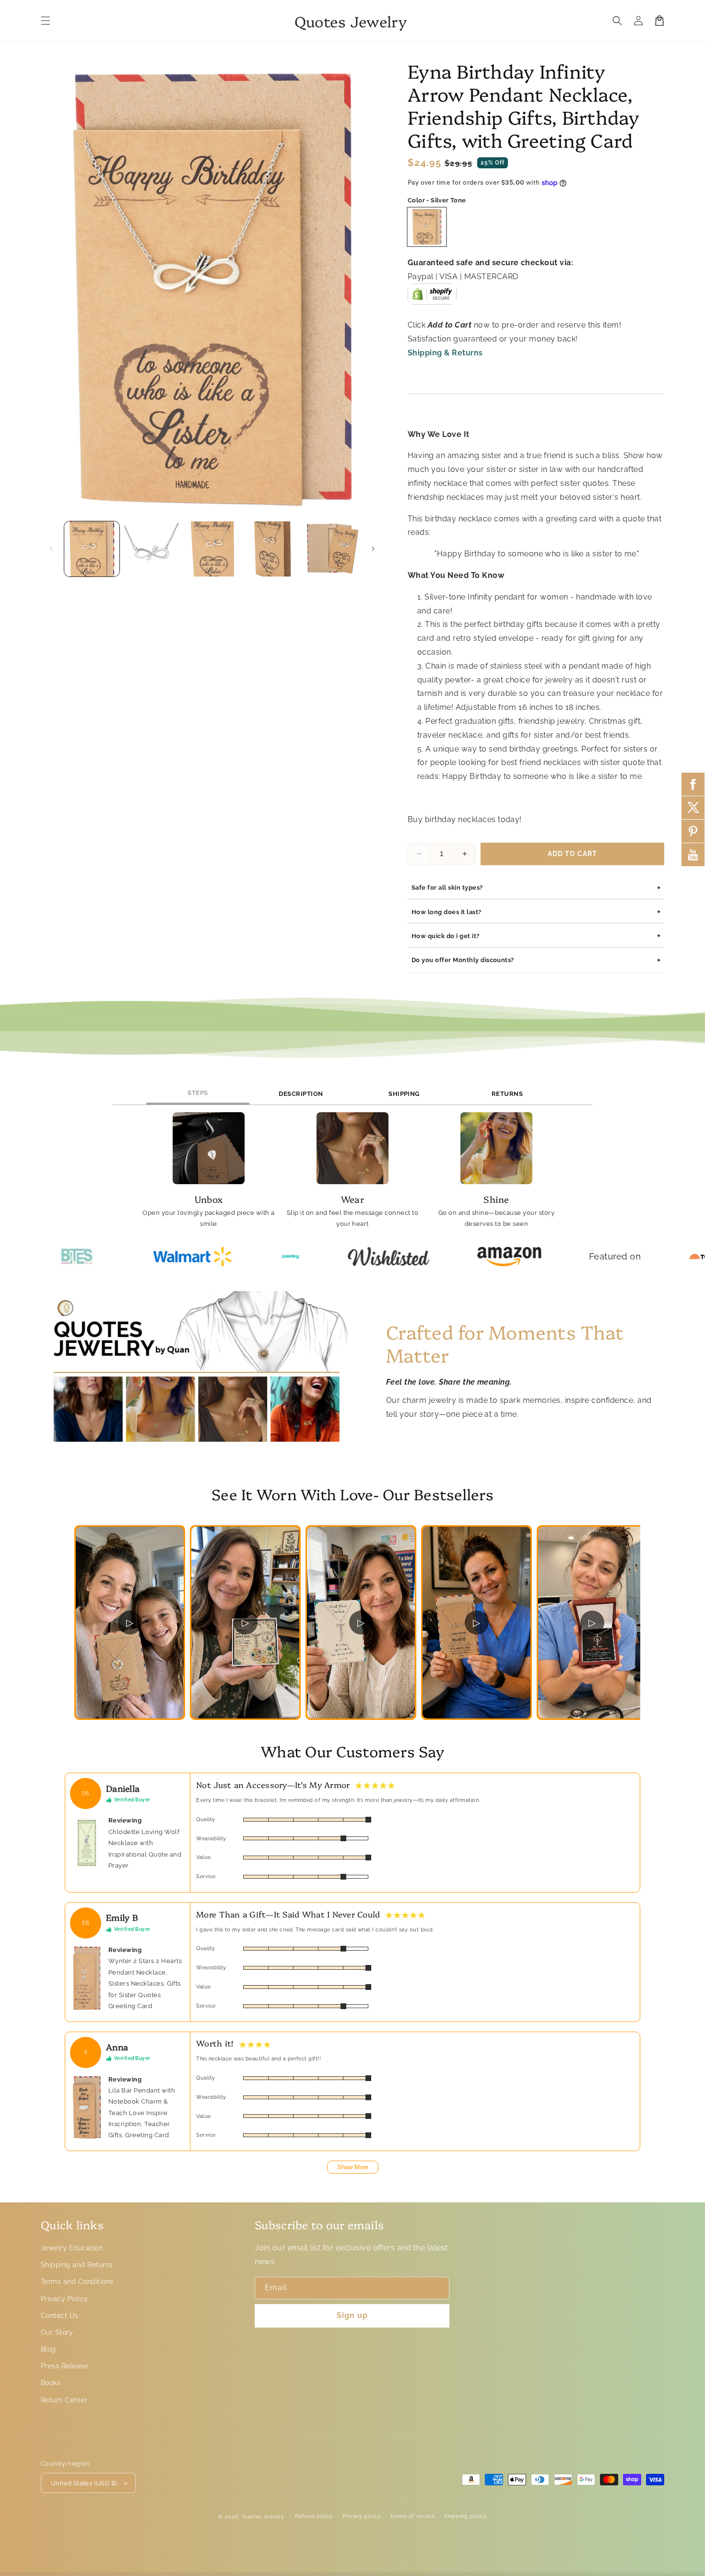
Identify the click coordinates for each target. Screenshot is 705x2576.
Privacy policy (362, 2516)
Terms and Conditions (77, 2282)
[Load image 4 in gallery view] (272, 549)
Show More (353, 2167)
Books (51, 2383)
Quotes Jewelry (263, 2517)
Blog (48, 2349)
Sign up (352, 2315)
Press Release (64, 2366)
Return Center (64, 2400)
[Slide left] (51, 549)
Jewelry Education (72, 2248)
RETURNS (507, 1094)
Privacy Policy (65, 2299)
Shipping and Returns (77, 2265)
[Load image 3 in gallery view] (212, 549)
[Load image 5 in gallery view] (333, 549)
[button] (46, 21)
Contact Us (60, 2316)
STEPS (198, 1093)
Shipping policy (465, 2516)
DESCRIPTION (301, 1094)
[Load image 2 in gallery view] (152, 549)
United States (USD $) (84, 2483)
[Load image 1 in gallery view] (92, 549)
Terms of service (412, 2516)
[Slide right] (373, 549)
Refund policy (314, 2516)
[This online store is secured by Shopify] (432, 298)
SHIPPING (404, 1094)
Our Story (57, 2332)
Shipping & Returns (445, 353)
